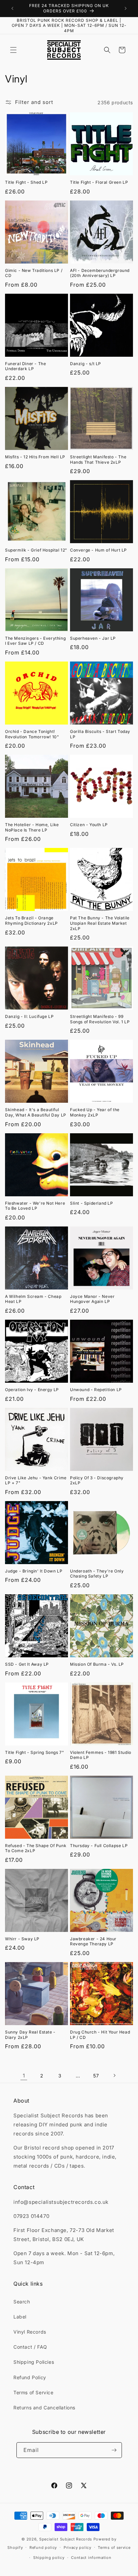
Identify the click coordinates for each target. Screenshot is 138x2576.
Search (22, 2302)
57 (96, 2076)
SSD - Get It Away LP (27, 1664)
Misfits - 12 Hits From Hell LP (35, 457)
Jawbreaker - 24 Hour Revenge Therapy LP (93, 1941)
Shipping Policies (34, 2362)
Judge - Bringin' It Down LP (34, 1571)
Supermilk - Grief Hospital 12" (36, 550)
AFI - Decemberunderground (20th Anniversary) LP (100, 273)
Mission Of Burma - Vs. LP (97, 1664)
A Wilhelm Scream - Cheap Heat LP (33, 1299)
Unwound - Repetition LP (96, 1390)
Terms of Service (33, 2392)
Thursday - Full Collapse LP (99, 1846)
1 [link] (24, 2076)
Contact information (91, 2558)
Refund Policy (30, 2377)
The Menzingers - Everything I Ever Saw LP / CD (35, 641)
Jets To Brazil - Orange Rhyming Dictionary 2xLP (31, 921)
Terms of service (114, 2548)
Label (20, 2317)
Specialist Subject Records (66, 2539)
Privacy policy (78, 2548)
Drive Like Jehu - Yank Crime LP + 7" (36, 1480)
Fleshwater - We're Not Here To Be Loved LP (35, 1206)
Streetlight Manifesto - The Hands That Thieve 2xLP (98, 460)
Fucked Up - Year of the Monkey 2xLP (95, 1112)
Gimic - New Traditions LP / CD (34, 273)
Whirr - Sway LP (22, 1939)
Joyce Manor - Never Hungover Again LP (92, 1299)
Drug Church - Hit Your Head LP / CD (100, 2035)
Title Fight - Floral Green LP (99, 182)
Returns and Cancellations (44, 2408)
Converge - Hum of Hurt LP (98, 550)
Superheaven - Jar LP (93, 638)
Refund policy (43, 2548)
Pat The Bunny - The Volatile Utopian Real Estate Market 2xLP (100, 923)
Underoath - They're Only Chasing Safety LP (97, 1574)
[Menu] (13, 50)
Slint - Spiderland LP (92, 1203)
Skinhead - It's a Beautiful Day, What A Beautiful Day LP (36, 1112)
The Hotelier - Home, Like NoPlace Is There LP (32, 827)
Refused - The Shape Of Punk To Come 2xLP (36, 1848)
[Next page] (114, 2075)
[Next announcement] (126, 8)
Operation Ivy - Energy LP (32, 1390)
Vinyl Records (30, 2332)
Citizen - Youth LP (89, 825)
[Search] (107, 50)
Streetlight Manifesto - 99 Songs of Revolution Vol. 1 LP (100, 1019)
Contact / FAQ (30, 2347)
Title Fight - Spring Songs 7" (34, 1752)
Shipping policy (49, 2558)
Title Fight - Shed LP (26, 182)
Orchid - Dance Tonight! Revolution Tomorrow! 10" (32, 734)
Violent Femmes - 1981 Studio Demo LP (101, 1755)
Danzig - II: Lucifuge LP (29, 1016)
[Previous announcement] (12, 8)
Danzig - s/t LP (86, 364)
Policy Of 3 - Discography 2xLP (97, 1480)
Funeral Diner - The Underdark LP (25, 366)
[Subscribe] (114, 2450)
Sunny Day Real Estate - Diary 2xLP (30, 2035)
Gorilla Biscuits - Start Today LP (100, 734)
